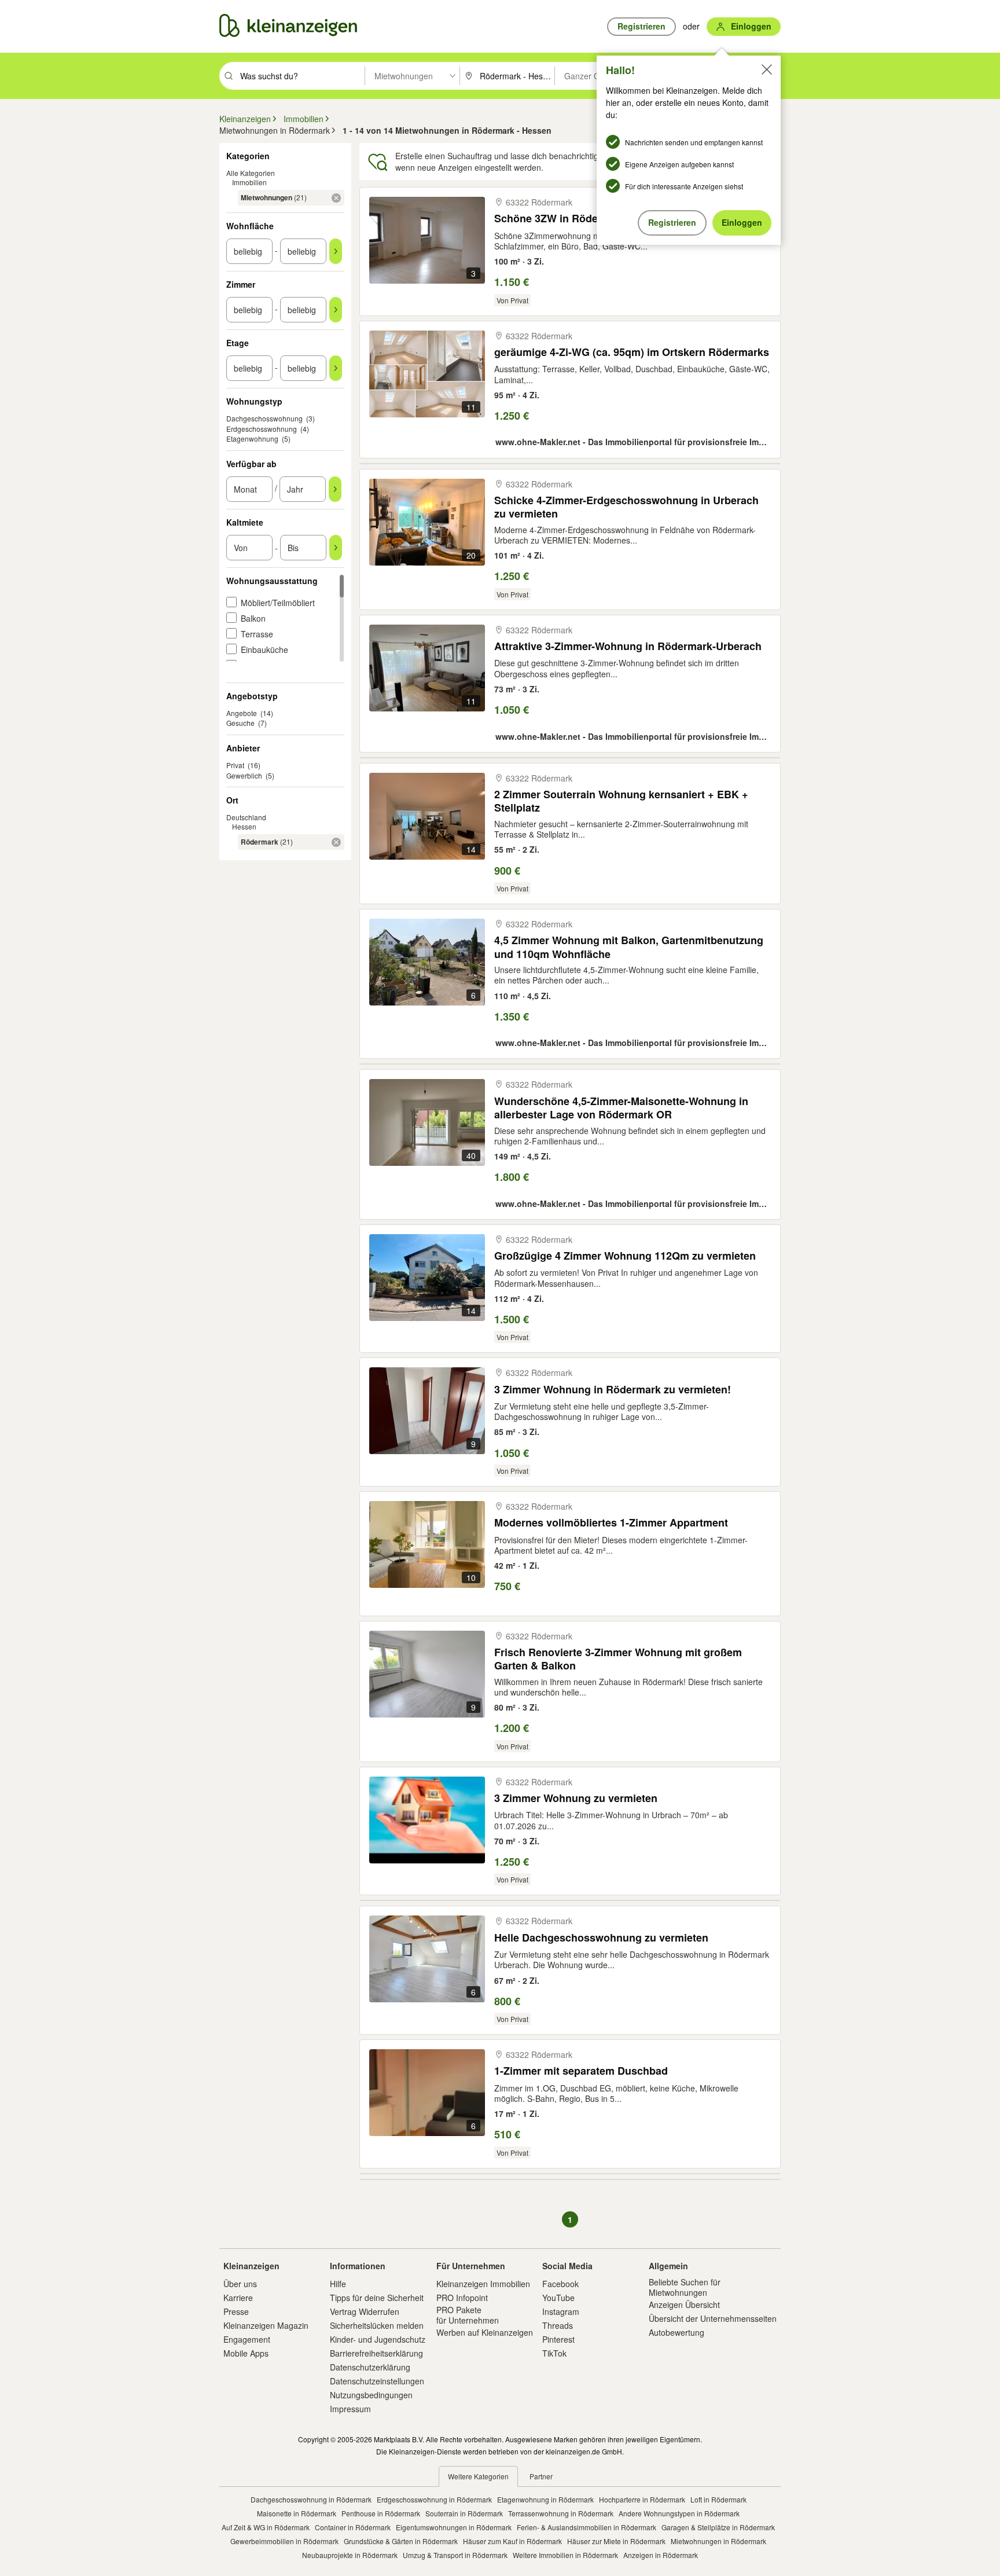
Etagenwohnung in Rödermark (545, 2499)
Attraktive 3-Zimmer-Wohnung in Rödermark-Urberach (628, 646)
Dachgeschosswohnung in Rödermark (311, 2499)
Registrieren (672, 222)
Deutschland (246, 817)
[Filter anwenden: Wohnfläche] (336, 251)
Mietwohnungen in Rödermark (718, 2541)
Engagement (247, 2339)
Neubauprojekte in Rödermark (350, 2555)
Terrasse (257, 634)
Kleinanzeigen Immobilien (483, 2284)
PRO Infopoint (462, 2298)
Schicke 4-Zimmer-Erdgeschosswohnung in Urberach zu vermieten (626, 507)
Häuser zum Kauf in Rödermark (512, 2541)
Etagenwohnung (252, 438)
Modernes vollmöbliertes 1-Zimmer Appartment (611, 1523)
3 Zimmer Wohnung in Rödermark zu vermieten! (613, 1390)
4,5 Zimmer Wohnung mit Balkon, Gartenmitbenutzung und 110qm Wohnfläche (629, 947)
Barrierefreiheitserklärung (376, 2353)
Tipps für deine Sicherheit (377, 2298)
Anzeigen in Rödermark (661, 2555)
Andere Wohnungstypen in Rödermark (679, 2513)
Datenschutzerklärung (370, 2367)
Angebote (242, 713)
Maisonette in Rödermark (297, 2513)
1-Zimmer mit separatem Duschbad (581, 2071)
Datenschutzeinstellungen (377, 2381)
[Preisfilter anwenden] (336, 548)
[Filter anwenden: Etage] (336, 368)
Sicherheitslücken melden (377, 2325)
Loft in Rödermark (718, 2499)
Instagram (561, 2311)
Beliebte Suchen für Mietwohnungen (685, 2287)
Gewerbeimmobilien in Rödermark (284, 2541)
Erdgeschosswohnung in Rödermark (434, 2499)
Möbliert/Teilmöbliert (278, 603)
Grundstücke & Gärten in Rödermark (401, 2541)
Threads (558, 2325)
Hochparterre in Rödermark (642, 2499)
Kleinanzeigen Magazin (266, 2325)
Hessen (244, 826)
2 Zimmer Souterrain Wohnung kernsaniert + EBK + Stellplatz (621, 801)
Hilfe (338, 2284)
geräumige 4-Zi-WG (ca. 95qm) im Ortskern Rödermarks (632, 352)
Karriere (238, 2298)
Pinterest (558, 2339)
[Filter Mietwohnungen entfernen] (336, 198)
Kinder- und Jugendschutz (378, 2339)
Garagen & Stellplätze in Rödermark (718, 2527)
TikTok (554, 2353)
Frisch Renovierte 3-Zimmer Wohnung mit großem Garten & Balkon (618, 1659)
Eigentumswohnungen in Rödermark (454, 2527)
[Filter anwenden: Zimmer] (336, 310)
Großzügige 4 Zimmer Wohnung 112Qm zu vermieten (625, 1256)
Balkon (253, 618)
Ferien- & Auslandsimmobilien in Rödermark (587, 2527)
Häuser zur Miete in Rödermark (616, 2541)
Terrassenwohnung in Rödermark (561, 2513)
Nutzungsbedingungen (371, 2395)
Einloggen (742, 222)
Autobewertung (677, 2332)
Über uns (240, 2284)
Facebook (560, 2284)
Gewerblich (244, 775)
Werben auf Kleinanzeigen (485, 2332)
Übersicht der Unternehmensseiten (713, 2318)
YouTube (558, 2298)
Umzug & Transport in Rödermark (455, 2555)
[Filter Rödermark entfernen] (336, 842)
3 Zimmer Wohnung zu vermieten (576, 1798)
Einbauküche (264, 649)
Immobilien (249, 182)
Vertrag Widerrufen (365, 2311)
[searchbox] (301, 76)
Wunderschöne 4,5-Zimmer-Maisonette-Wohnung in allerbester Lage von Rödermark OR (621, 1108)
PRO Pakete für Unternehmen (468, 2315)
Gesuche (240, 723)
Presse (236, 2311)
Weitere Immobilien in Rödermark (565, 2555)
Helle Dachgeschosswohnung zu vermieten (601, 1938)
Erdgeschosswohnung (262, 429)
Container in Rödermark (353, 2527)
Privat (235, 765)
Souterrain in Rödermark (464, 2513)
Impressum (350, 2409)
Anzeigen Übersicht (684, 2305)
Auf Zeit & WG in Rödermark (266, 2527)
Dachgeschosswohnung (264, 418)
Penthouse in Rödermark (381, 2513)
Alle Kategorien (251, 173)
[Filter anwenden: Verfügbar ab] (335, 489)
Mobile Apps (246, 2353)
